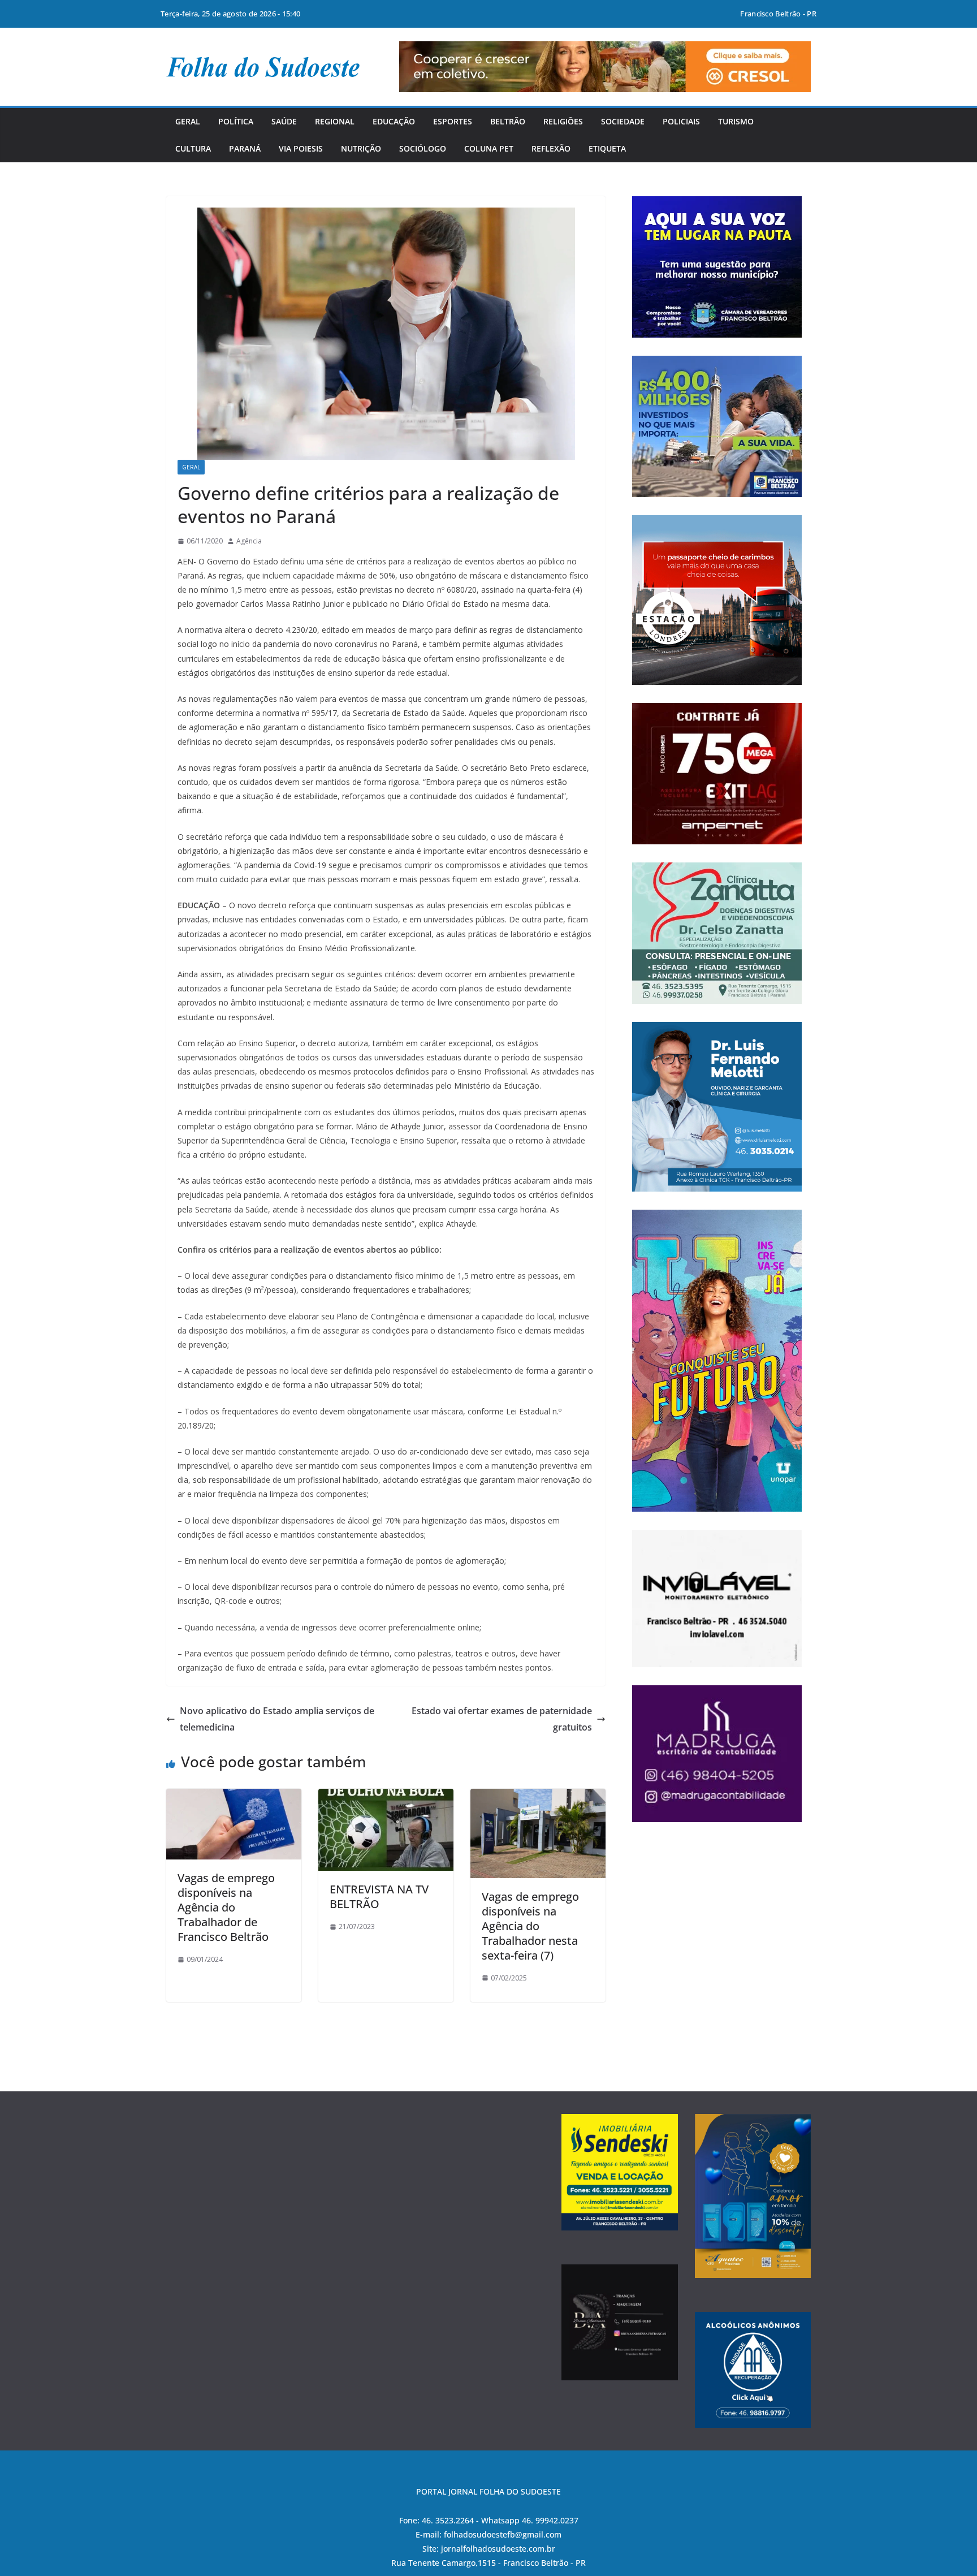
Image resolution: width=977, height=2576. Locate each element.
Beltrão (508, 121)
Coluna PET (489, 148)
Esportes (453, 121)
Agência (249, 541)
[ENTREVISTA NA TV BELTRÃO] (386, 1797)
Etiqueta (607, 148)
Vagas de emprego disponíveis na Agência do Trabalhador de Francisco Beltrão (226, 1907)
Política (236, 121)
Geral (188, 121)
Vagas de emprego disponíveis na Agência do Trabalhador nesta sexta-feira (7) (530, 1926)
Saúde (284, 121)
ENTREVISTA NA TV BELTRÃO (379, 1897)
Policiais (681, 121)
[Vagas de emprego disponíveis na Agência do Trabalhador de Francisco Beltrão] (234, 1797)
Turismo (736, 121)
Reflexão (551, 148)
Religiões (563, 121)
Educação (394, 121)
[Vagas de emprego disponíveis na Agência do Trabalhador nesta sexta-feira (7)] (538, 1797)
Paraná (245, 148)
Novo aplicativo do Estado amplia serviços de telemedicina (277, 1719)
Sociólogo (423, 148)
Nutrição (361, 148)
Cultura (193, 148)
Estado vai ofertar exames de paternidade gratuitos (502, 1719)
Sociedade (623, 121)
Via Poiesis (301, 148)
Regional (335, 121)
